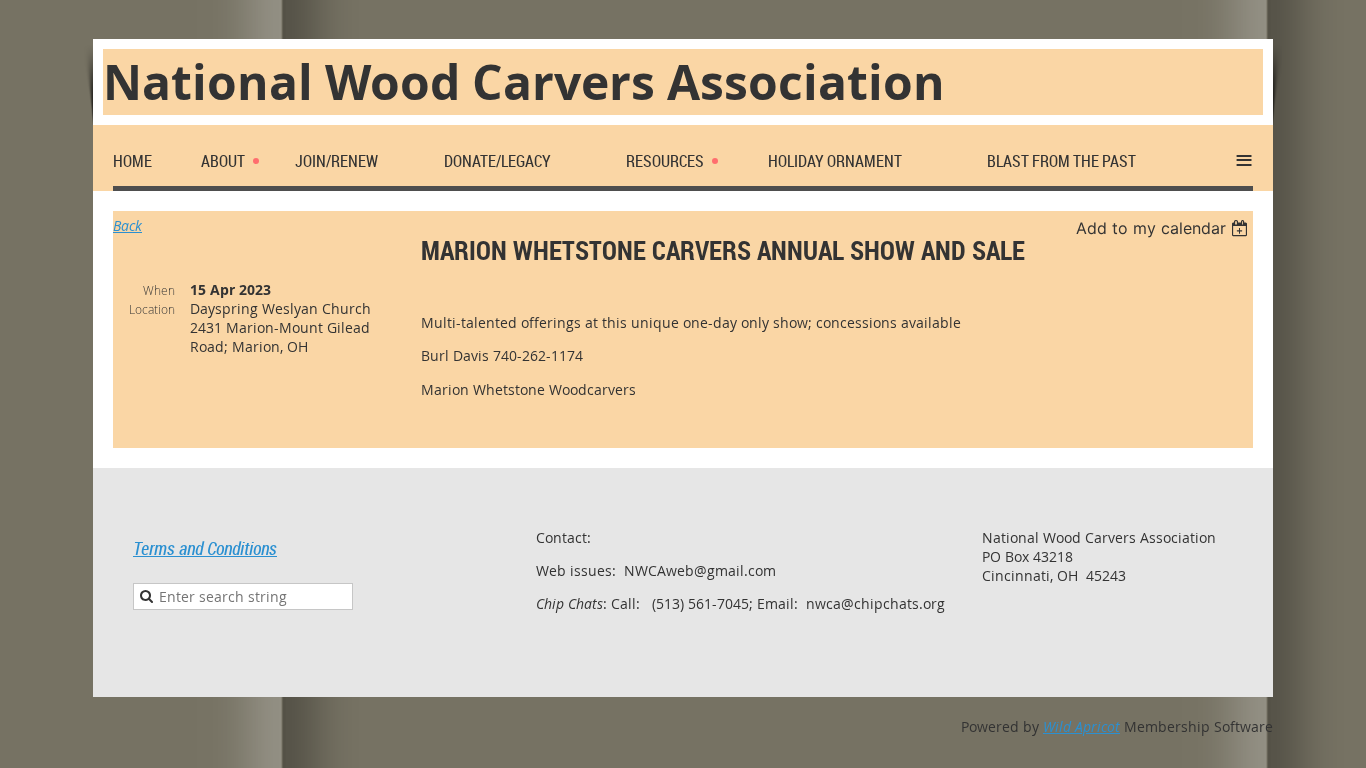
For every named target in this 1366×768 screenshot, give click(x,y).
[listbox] (1164, 228)
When (159, 290)
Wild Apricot (1081, 726)
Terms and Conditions (205, 548)
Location (152, 309)
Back (127, 225)
